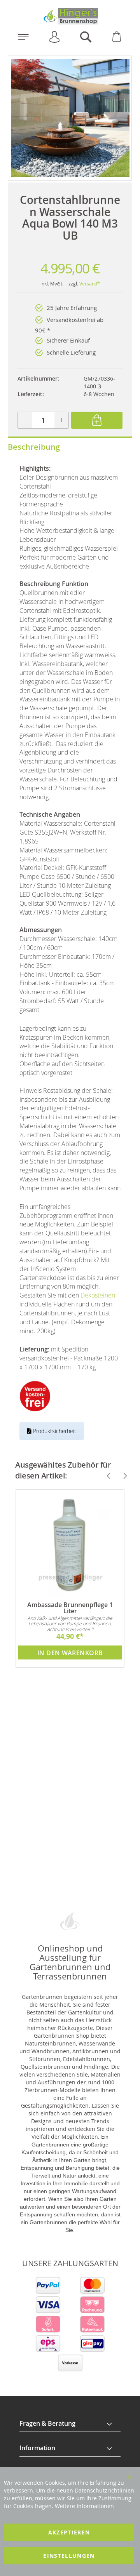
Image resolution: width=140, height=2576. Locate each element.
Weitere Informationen (84, 2506)
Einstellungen (69, 2556)
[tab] (70, 2424)
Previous (105, 1476)
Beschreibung (34, 447)
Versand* (90, 284)
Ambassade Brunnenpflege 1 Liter (70, 1608)
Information (37, 2448)
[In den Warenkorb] (97, 420)
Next (122, 1476)
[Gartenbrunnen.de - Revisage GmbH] (70, 16)
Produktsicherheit (54, 1431)
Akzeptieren (69, 2532)
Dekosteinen (98, 1295)
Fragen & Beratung (47, 2423)
